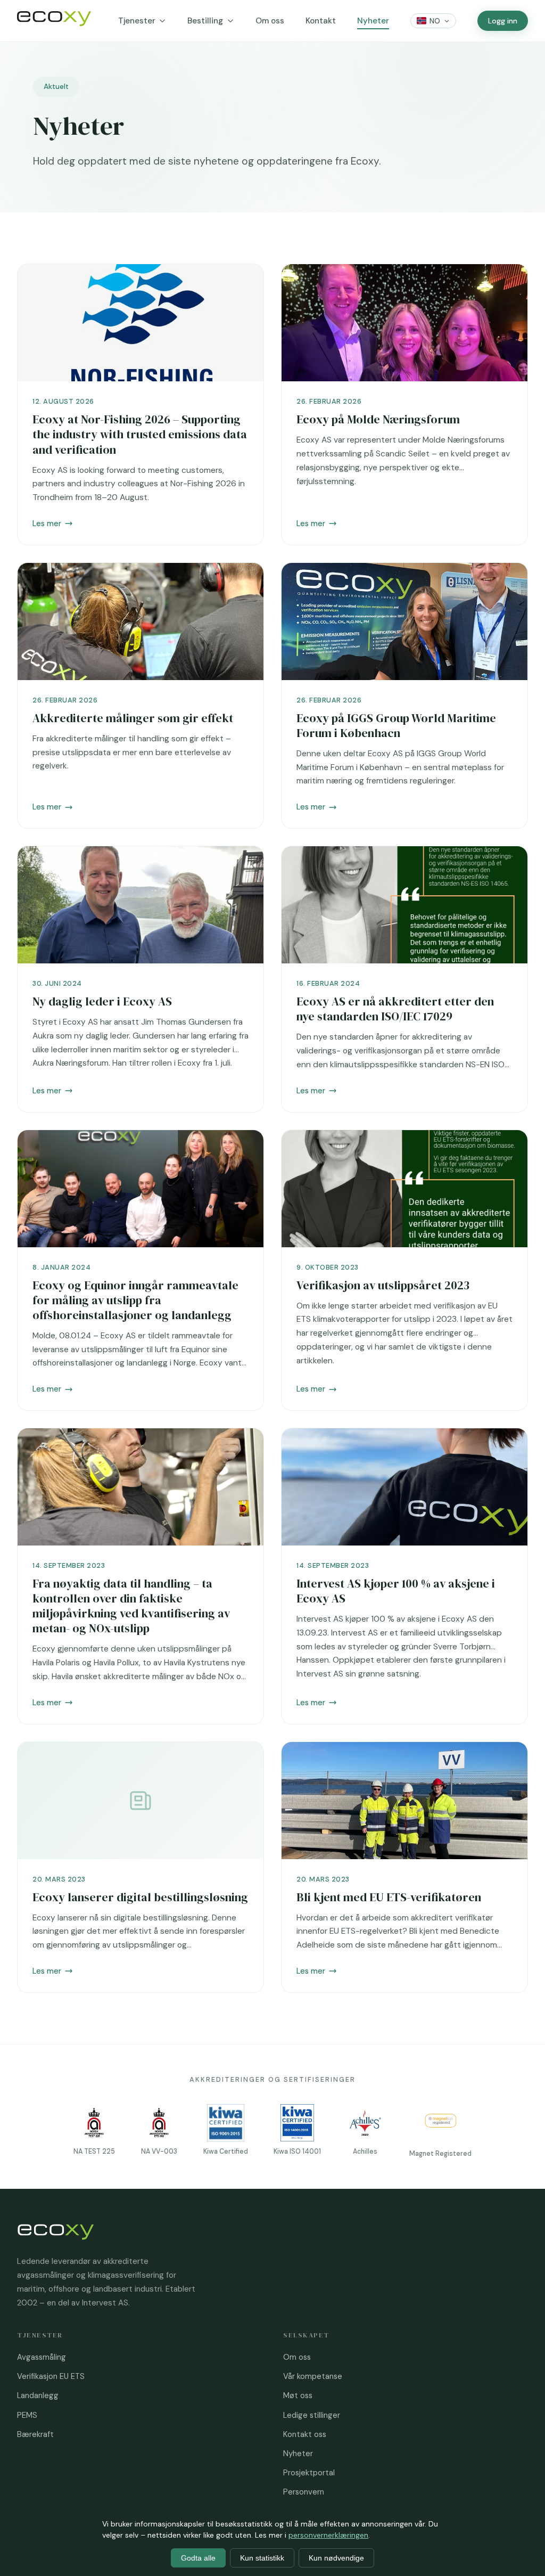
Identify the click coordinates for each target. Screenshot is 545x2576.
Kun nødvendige (336, 2558)
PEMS (27, 2415)
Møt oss (298, 2395)
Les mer (47, 524)
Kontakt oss (305, 2434)
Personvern (304, 2492)
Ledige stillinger (312, 2415)
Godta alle (198, 2558)
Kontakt (321, 21)
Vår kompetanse (313, 2376)
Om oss (270, 21)
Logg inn (503, 21)
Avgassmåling (42, 2357)
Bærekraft (35, 2434)
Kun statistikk (262, 2558)
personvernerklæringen (328, 2535)
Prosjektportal (309, 2473)
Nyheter (373, 21)
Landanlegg (38, 2395)
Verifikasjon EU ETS (51, 2376)
